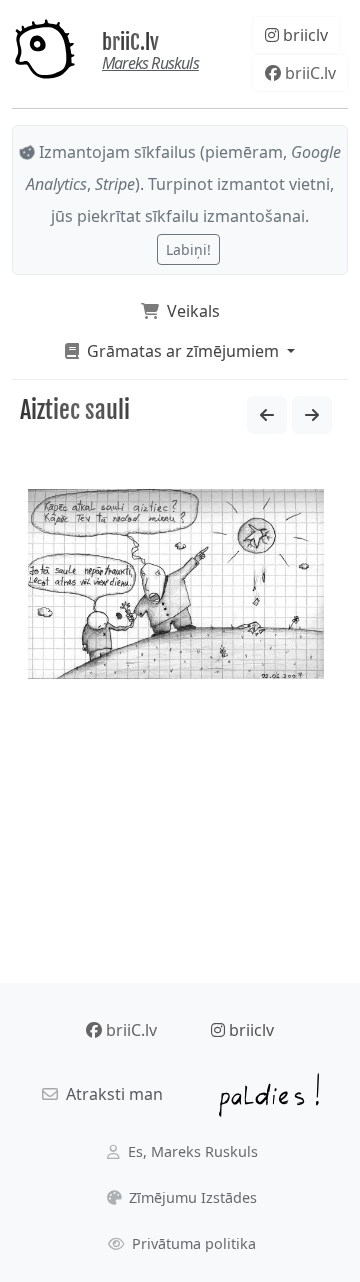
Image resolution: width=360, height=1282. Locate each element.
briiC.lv (130, 41)
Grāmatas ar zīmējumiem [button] (181, 351)
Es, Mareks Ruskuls (191, 1151)
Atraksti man (110, 1094)
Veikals (189, 311)
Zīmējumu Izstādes (191, 1197)
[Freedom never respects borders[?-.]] (312, 415)
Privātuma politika (192, 1243)
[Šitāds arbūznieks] (267, 415)
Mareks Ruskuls (150, 63)
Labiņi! (188, 249)
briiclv (303, 35)
